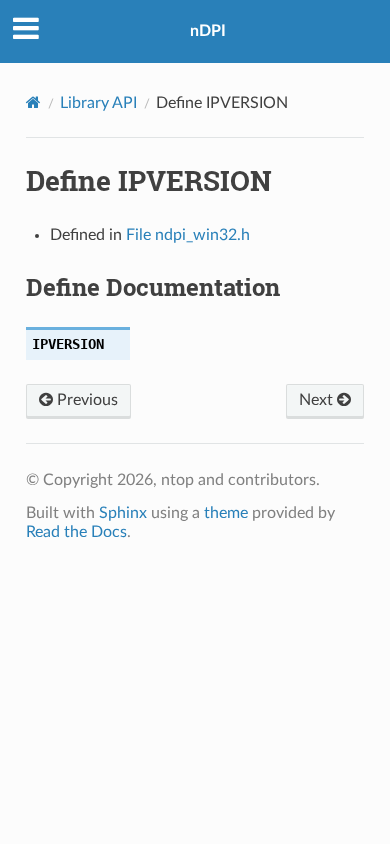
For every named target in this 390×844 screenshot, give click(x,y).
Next (318, 400)
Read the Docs (76, 532)
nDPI (208, 31)
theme (226, 513)
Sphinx (123, 513)
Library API (98, 103)
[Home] (33, 102)
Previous (85, 400)
